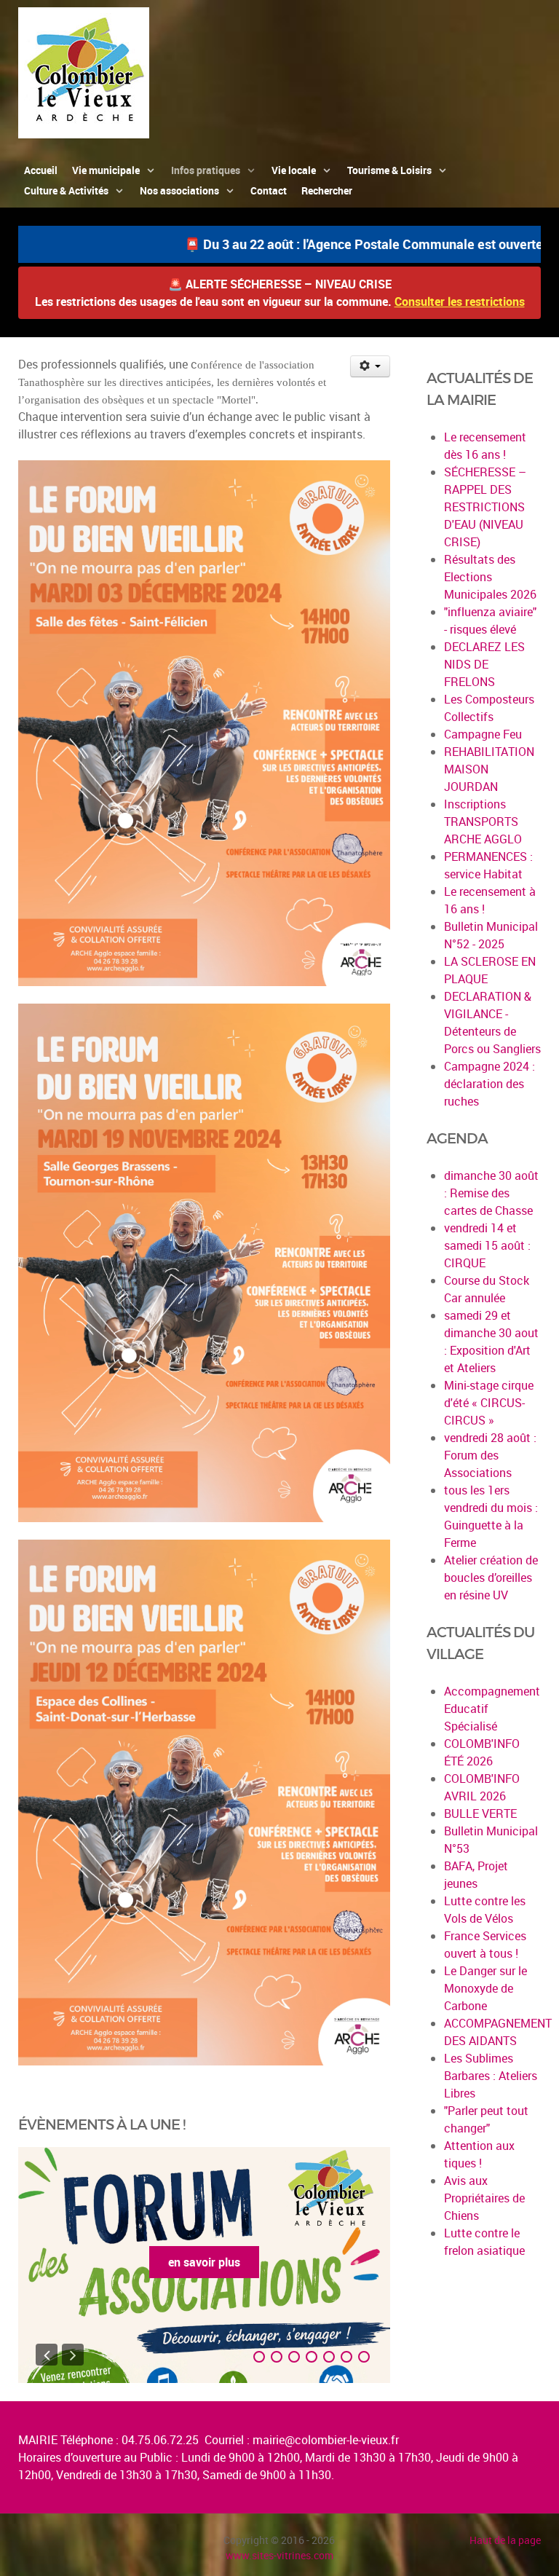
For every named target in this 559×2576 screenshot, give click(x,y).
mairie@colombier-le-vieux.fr (326, 2440)
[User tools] (370, 366)
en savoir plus (204, 2262)
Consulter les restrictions (460, 302)
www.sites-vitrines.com (279, 2555)
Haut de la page (505, 2540)
